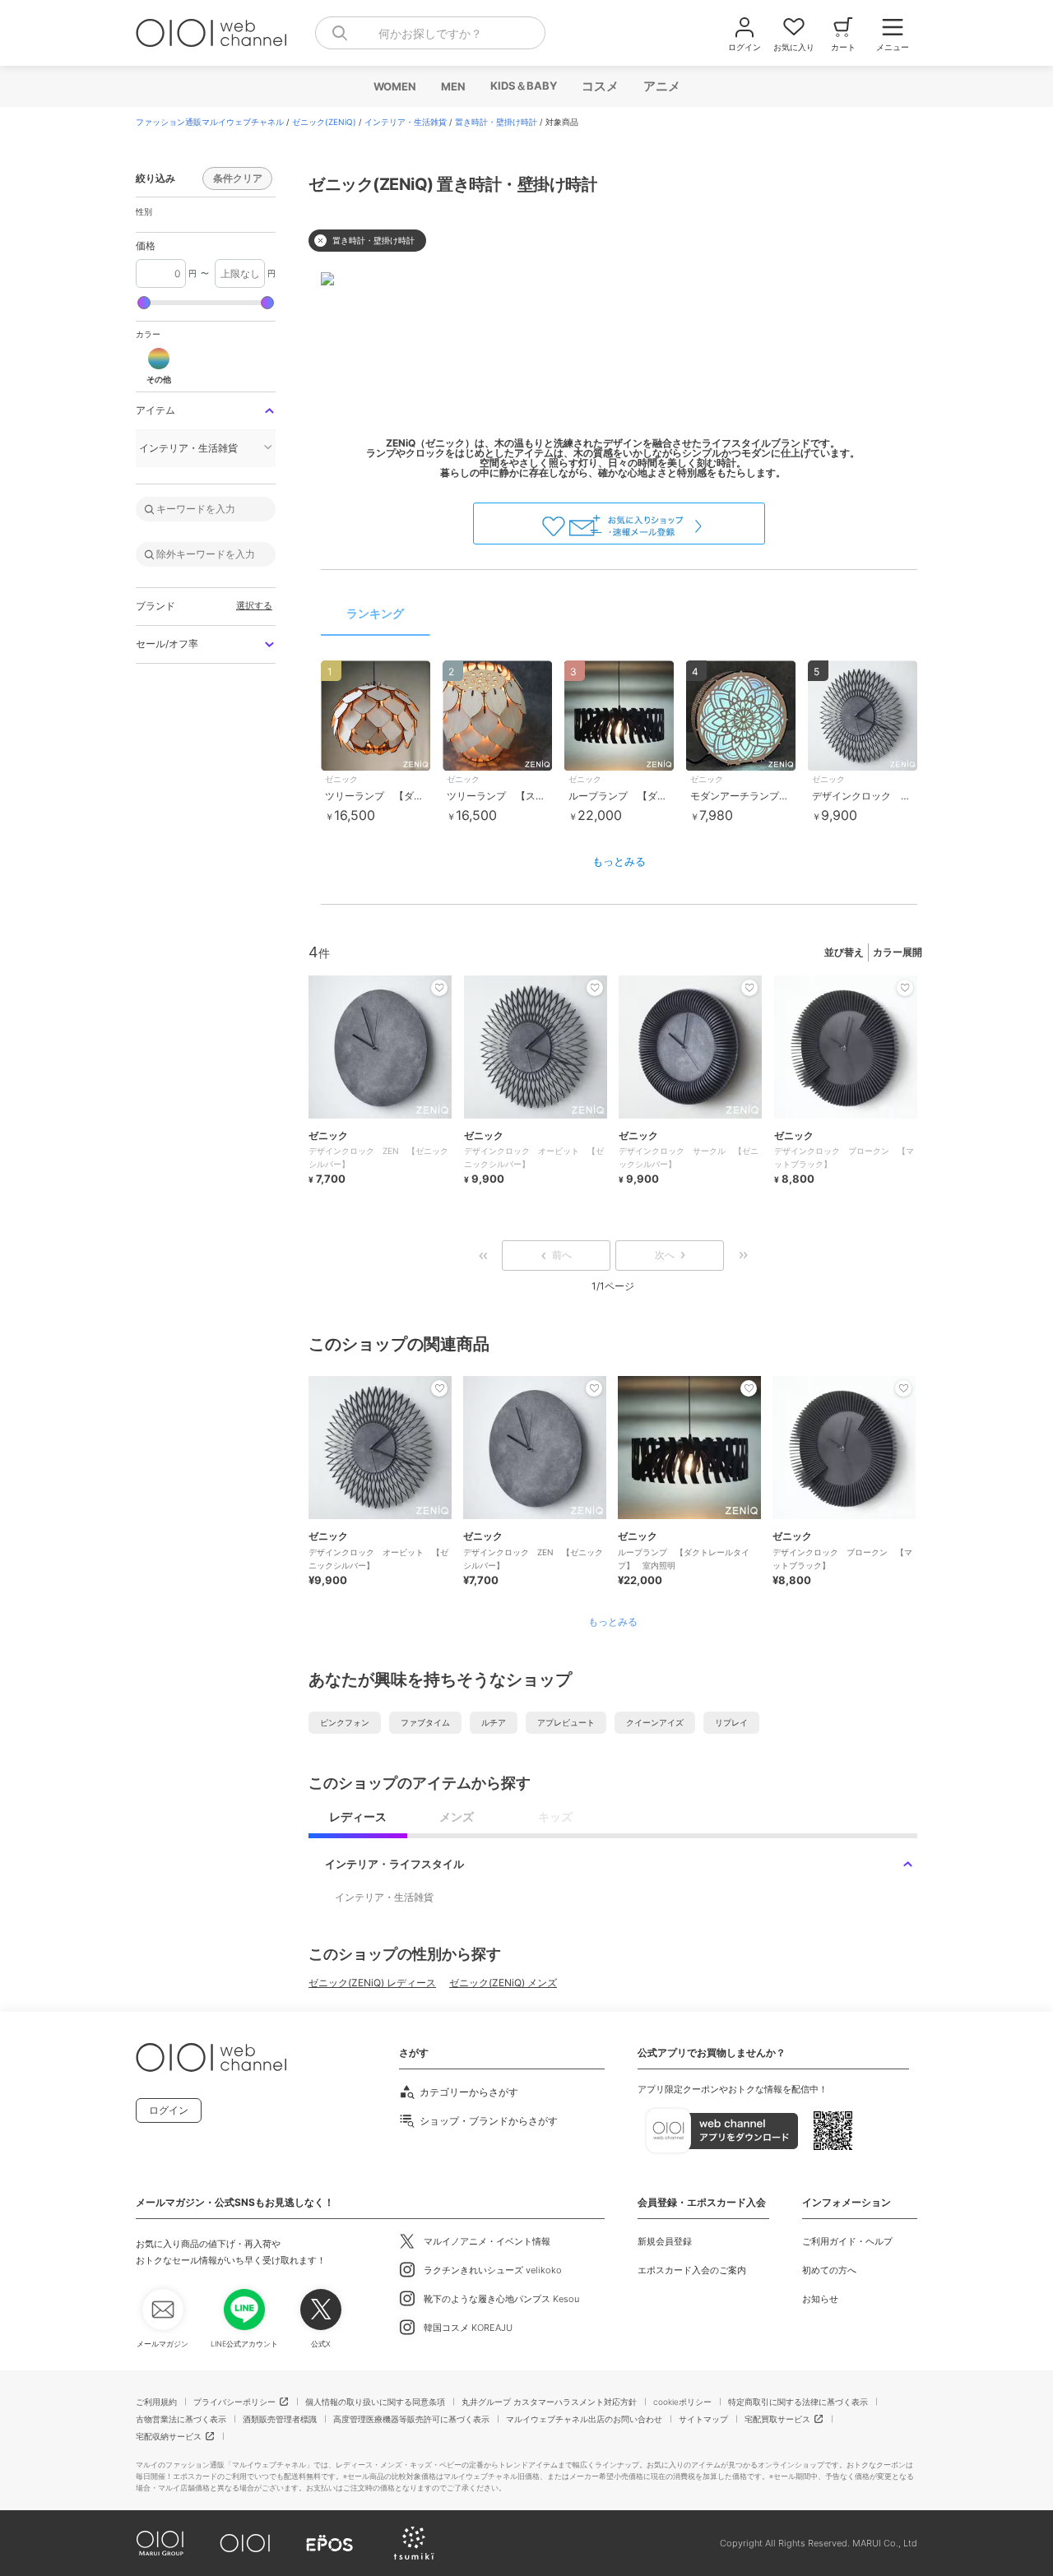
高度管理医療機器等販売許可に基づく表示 (411, 2419)
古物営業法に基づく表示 (181, 2419)
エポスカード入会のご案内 (692, 2270)
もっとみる (619, 861)
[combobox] (430, 33)
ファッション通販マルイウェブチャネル (210, 122)
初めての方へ (829, 2270)
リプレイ (731, 1722)
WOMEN (394, 86)
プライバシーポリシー (234, 2402)
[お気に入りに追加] (439, 1388)
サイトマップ (703, 2419)
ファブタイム (425, 1722)
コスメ (599, 86)
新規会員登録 (665, 2241)
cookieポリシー (682, 2402)
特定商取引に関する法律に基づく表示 (798, 2402)
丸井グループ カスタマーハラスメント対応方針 (549, 2402)
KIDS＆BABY (523, 86)
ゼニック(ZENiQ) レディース (372, 1983)
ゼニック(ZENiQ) (324, 122)
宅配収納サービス (169, 2436)
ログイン (169, 2110)
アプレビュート (566, 1722)
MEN (452, 86)
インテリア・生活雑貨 (406, 122)
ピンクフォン (345, 1722)
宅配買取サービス (777, 2419)
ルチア (494, 1722)
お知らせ (820, 2299)
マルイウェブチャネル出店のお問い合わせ (584, 2419)
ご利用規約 (156, 2402)
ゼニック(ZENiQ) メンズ (503, 1983)
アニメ (661, 86)
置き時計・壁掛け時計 (496, 122)
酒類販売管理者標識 (280, 2419)
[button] (159, 365)
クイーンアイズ (655, 1722)
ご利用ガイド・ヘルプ (847, 2241)
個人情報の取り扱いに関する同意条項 (375, 2402)
